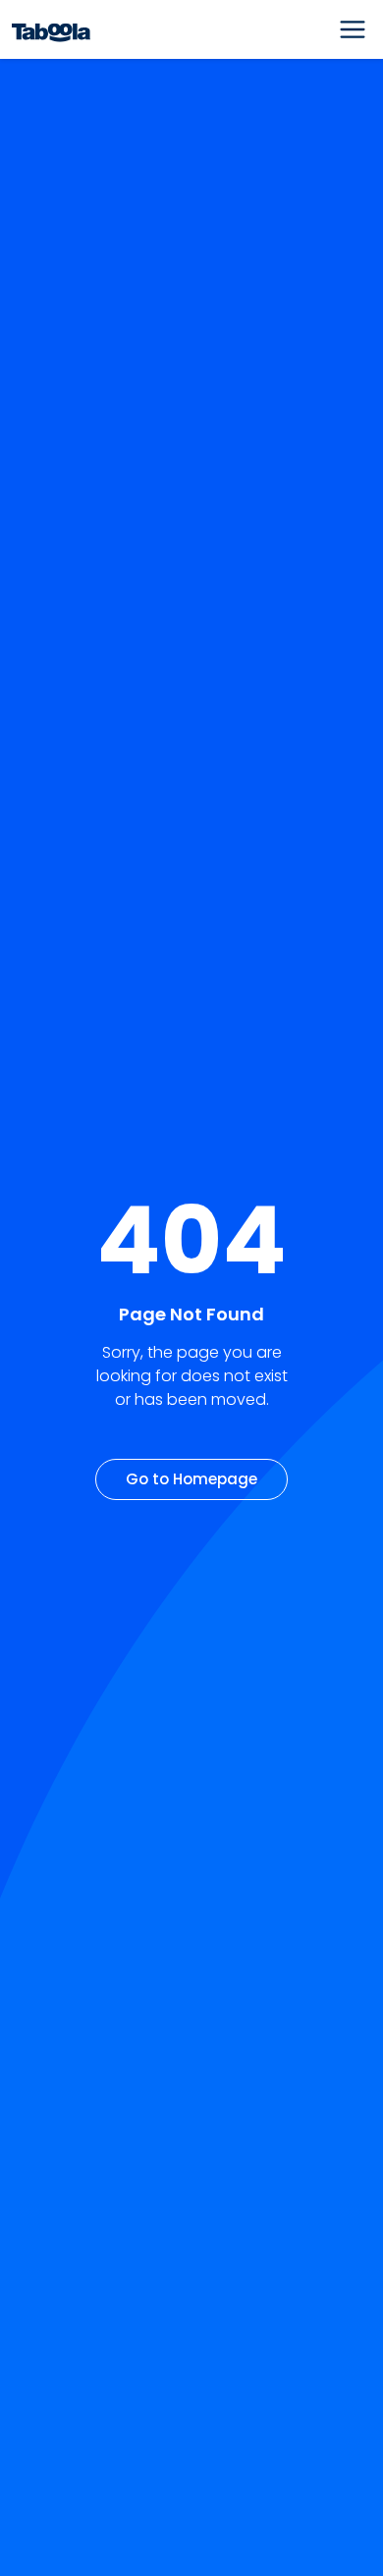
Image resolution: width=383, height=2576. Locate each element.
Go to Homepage (191, 1479)
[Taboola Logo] (51, 30)
